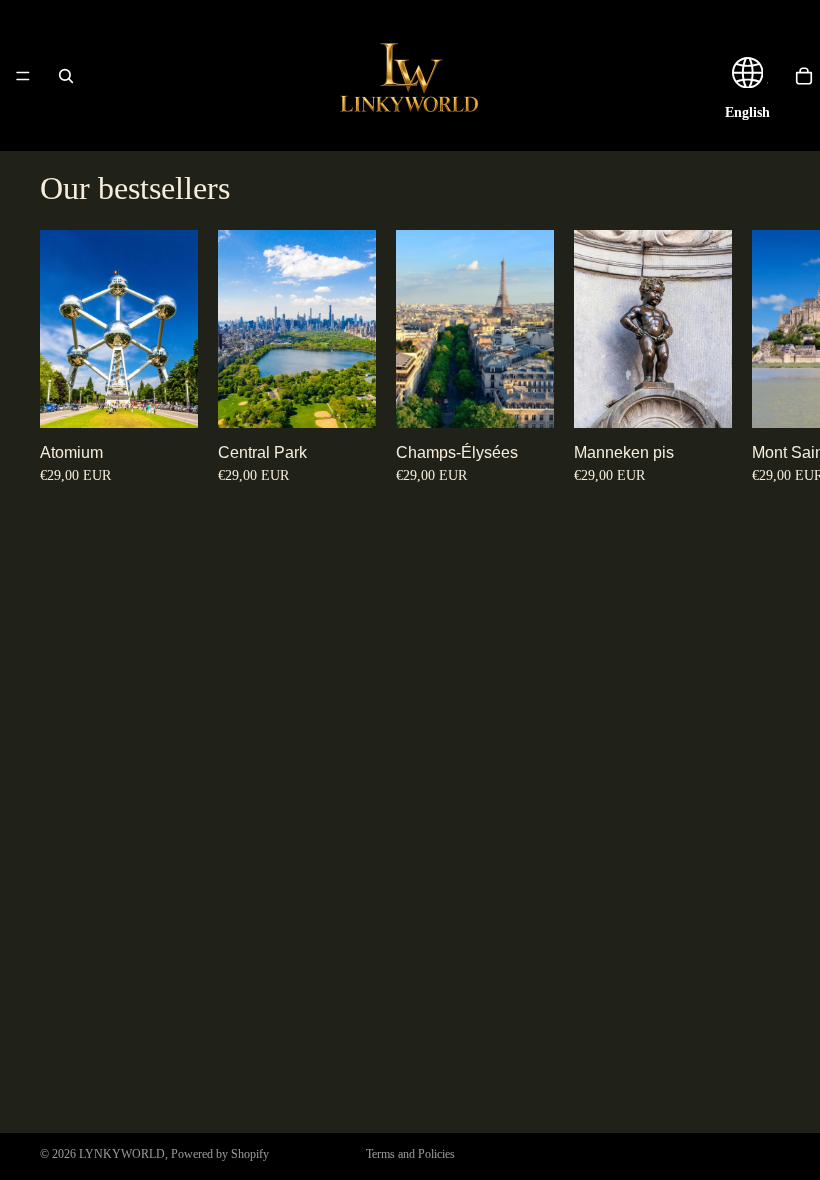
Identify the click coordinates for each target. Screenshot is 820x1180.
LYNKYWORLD (122, 1154)
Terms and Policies (410, 1154)
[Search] (66, 76)
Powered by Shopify (220, 1154)
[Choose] (167, 397)
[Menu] (23, 76)
